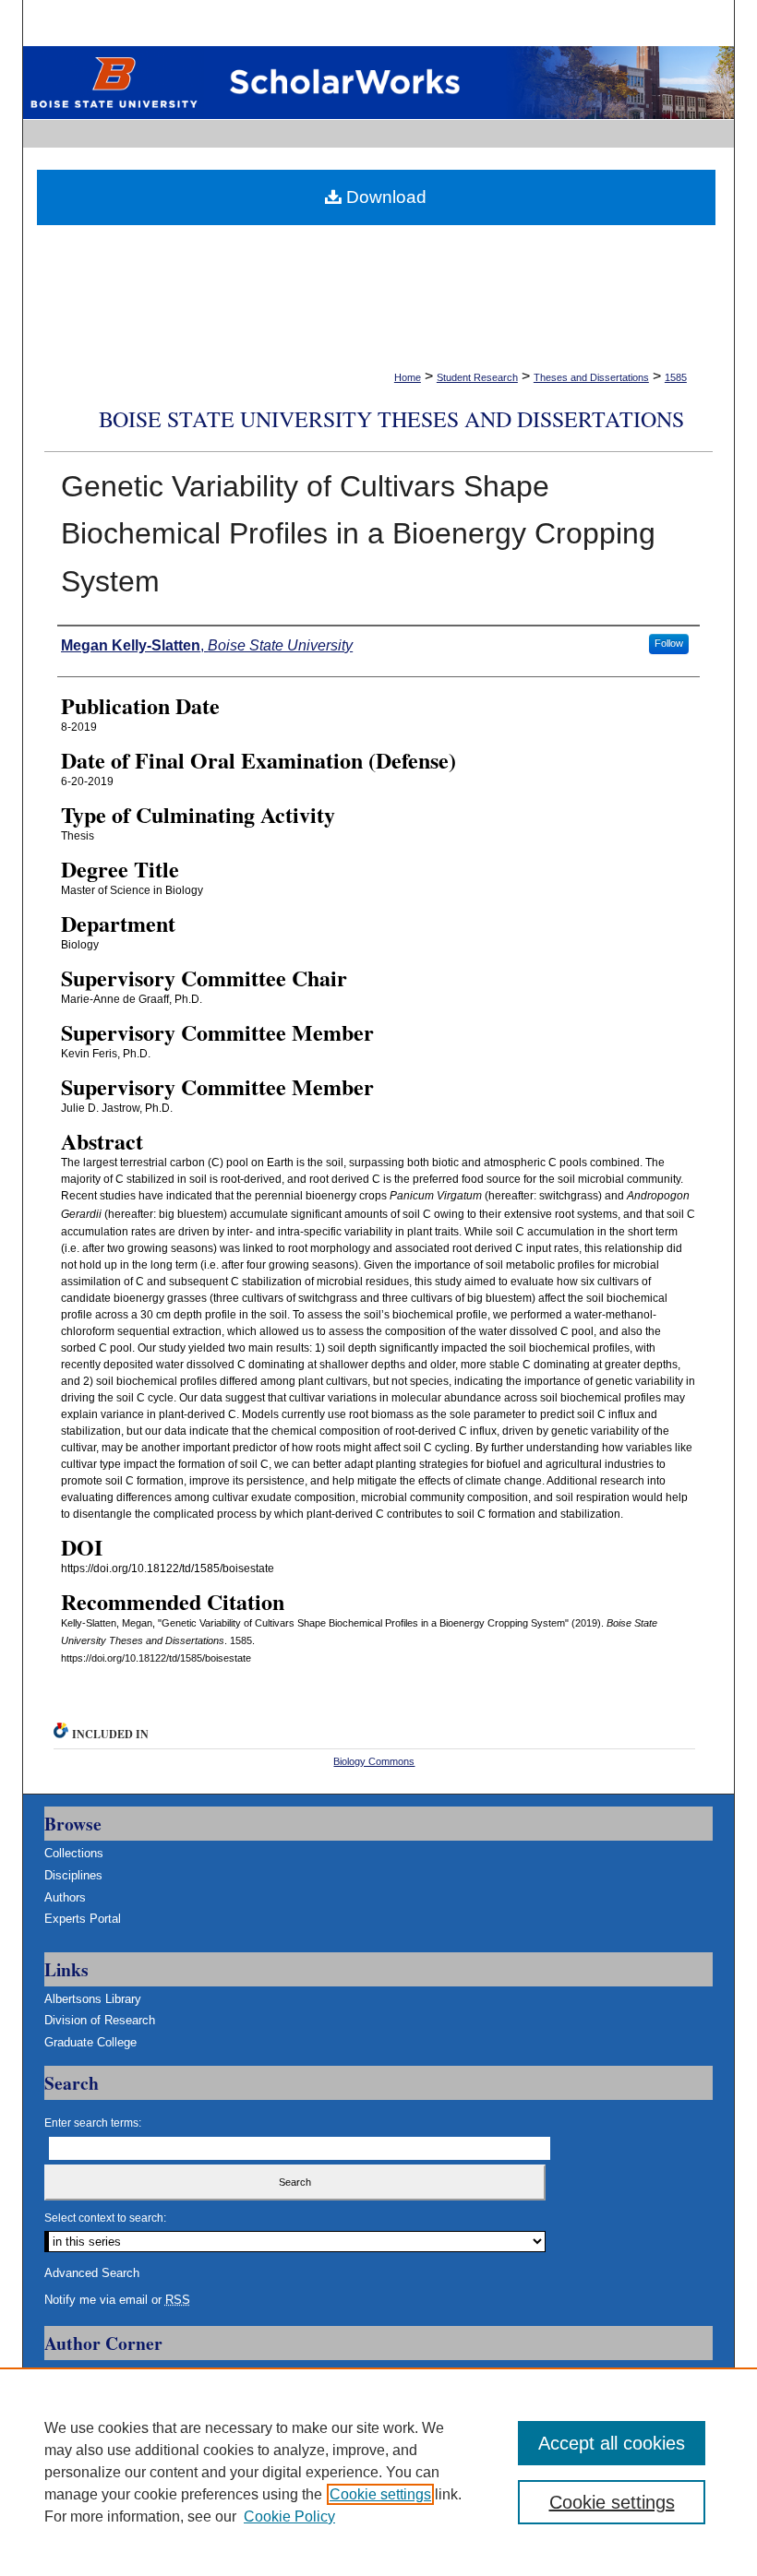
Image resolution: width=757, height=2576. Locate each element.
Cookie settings (380, 2494)
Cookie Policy (289, 2516)
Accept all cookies (612, 2443)
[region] (378, 2472)
